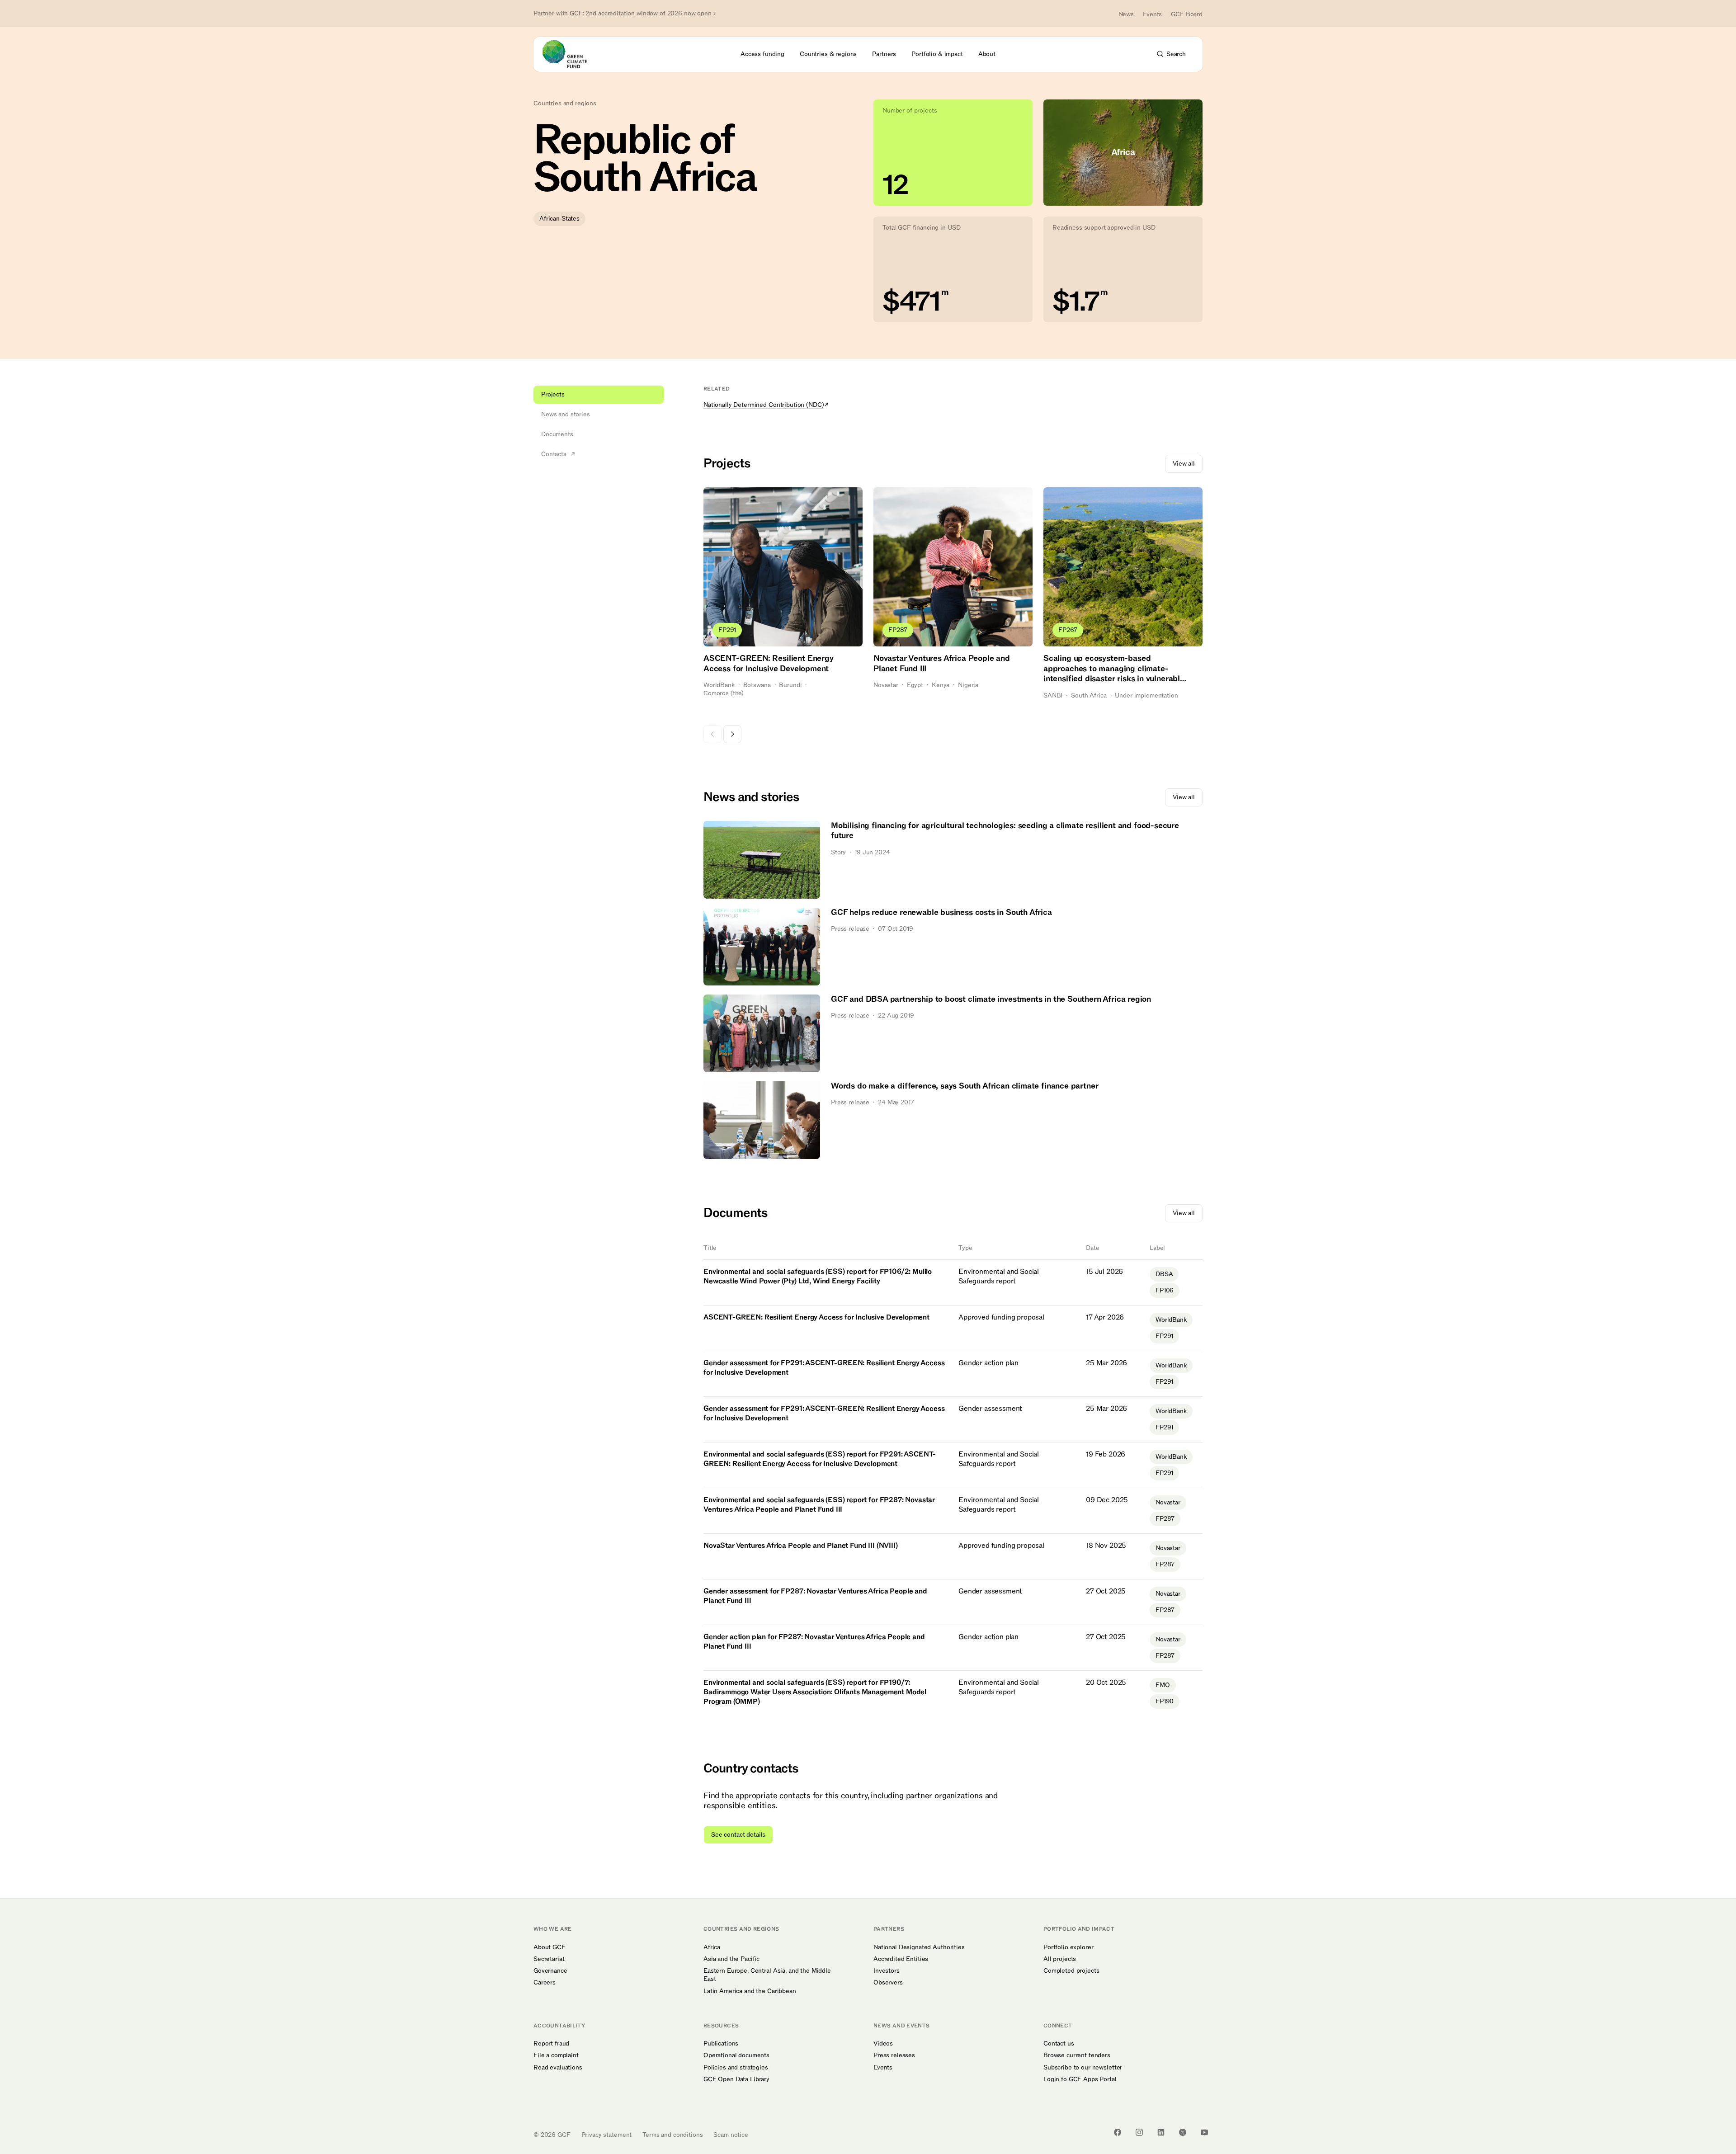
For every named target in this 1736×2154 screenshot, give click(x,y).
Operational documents (736, 2055)
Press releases (894, 2055)
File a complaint (556, 2055)
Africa (712, 1947)
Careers (545, 1983)
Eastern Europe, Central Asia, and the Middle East (767, 1975)
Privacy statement (607, 2135)
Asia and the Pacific (731, 1959)
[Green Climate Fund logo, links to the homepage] (570, 54)
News (1126, 14)
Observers (888, 1983)
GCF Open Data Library (736, 2079)
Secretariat (549, 1959)
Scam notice (731, 2135)
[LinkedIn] (1161, 2132)
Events (1152, 14)
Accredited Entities (901, 1959)
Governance (550, 1971)
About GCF (550, 1947)
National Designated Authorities (919, 1947)
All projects (1060, 1959)
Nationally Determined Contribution (764, 405)
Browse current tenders (1077, 2055)
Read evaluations (558, 2068)
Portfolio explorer (1068, 1947)
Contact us (1059, 2044)
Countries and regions (565, 104)
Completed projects (1071, 1971)
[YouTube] (1204, 2132)
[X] (1183, 2132)
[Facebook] (1118, 2132)
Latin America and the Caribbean (750, 1991)
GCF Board (1187, 14)
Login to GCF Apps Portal (1080, 2079)
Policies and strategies (736, 2068)
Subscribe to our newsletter (1083, 2068)
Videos (883, 2044)
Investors (887, 1971)
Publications (721, 2044)
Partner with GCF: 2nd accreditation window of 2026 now (623, 14)
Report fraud (551, 2044)
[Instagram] (1139, 2132)
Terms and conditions (672, 2135)
